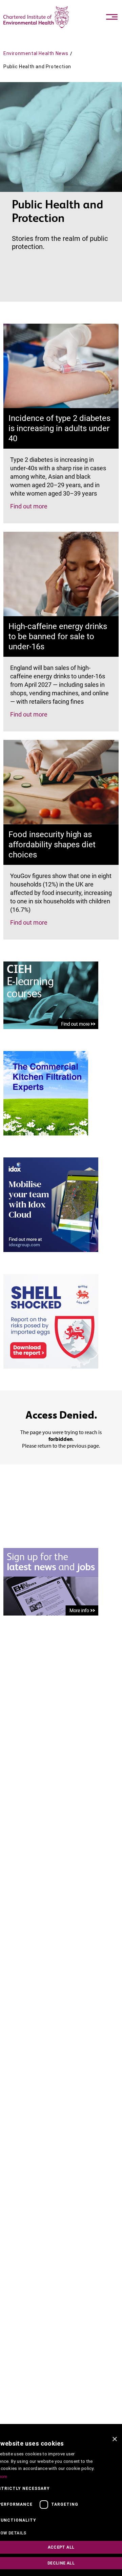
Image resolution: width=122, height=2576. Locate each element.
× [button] (114, 2439)
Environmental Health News (36, 53)
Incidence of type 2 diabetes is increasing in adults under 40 (59, 428)
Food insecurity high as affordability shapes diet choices (52, 845)
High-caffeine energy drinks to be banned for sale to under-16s (58, 636)
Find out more (29, 506)
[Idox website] (51, 1204)
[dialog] (61, 2504)
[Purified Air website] (46, 1093)
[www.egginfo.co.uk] (51, 1321)
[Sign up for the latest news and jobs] (51, 1581)
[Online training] (51, 995)
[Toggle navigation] (112, 17)
